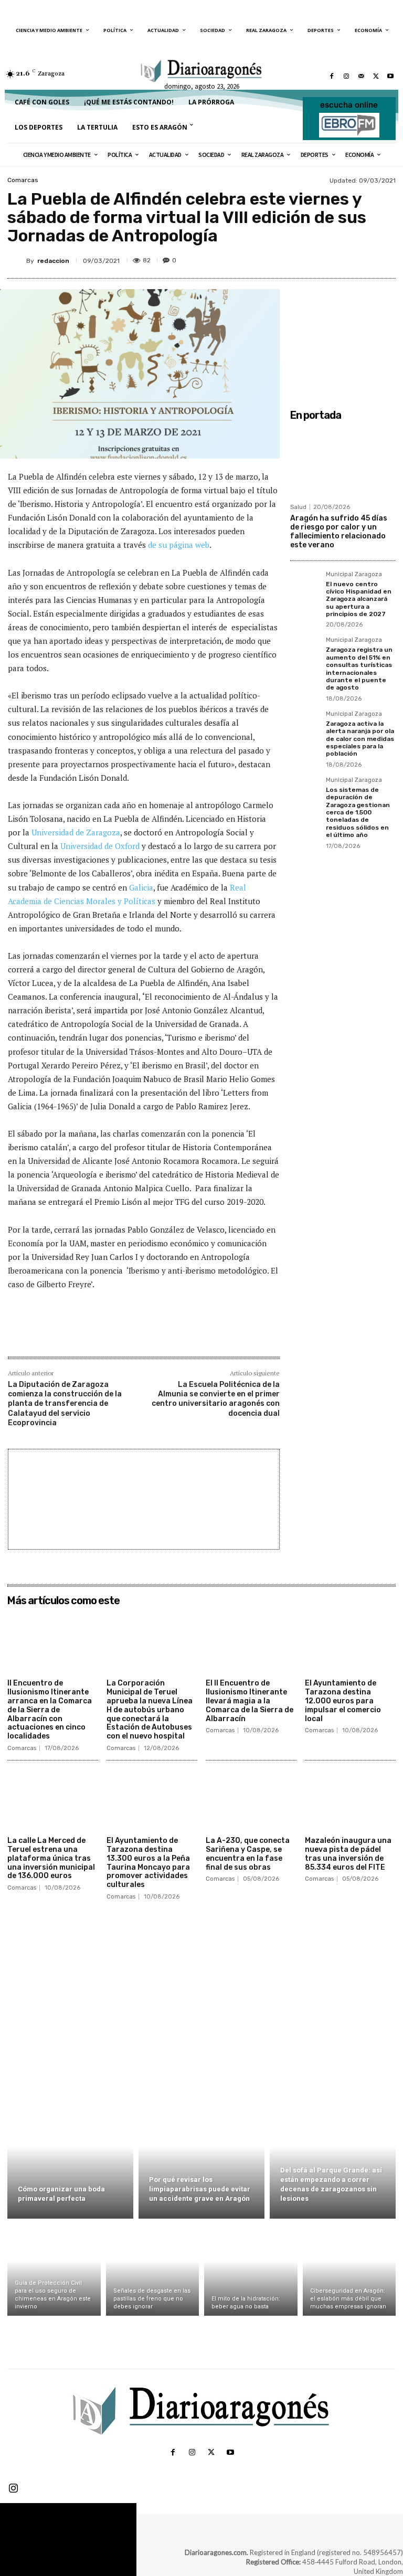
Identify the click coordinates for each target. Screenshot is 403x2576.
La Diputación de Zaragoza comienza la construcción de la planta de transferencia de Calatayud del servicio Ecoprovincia (65, 1404)
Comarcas (23, 180)
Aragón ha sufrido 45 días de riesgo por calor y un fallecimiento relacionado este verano (339, 531)
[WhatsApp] (369, 259)
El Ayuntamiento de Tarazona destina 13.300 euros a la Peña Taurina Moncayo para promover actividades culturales (148, 1863)
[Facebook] (332, 76)
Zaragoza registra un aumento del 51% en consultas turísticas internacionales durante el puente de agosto (359, 669)
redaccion (53, 261)
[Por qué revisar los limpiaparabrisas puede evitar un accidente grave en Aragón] (201, 2158)
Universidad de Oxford (100, 846)
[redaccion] (17, 261)
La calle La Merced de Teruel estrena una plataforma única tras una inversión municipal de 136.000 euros (51, 1858)
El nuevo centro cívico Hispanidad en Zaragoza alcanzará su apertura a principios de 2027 (359, 599)
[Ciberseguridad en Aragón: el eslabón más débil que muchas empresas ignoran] (349, 2270)
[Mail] (361, 76)
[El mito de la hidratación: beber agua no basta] (251, 2270)
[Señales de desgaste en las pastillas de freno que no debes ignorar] (153, 2270)
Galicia (141, 887)
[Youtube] (390, 76)
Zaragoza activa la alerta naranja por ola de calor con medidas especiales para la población (360, 739)
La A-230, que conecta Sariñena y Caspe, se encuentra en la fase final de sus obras (248, 1854)
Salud (298, 507)
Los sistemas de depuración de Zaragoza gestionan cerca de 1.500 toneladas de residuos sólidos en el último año (358, 812)
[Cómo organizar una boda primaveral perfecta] (70, 2158)
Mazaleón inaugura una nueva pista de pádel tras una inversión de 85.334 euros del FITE (348, 1854)
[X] (376, 76)
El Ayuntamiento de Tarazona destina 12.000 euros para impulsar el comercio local (343, 1701)
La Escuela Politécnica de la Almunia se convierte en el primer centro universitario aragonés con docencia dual (216, 1399)
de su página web (179, 545)
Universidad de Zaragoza (76, 832)
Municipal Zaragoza (354, 575)
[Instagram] (346, 76)
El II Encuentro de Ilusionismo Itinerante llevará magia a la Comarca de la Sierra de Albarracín (250, 1701)
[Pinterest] (345, 259)
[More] (181, 1334)
